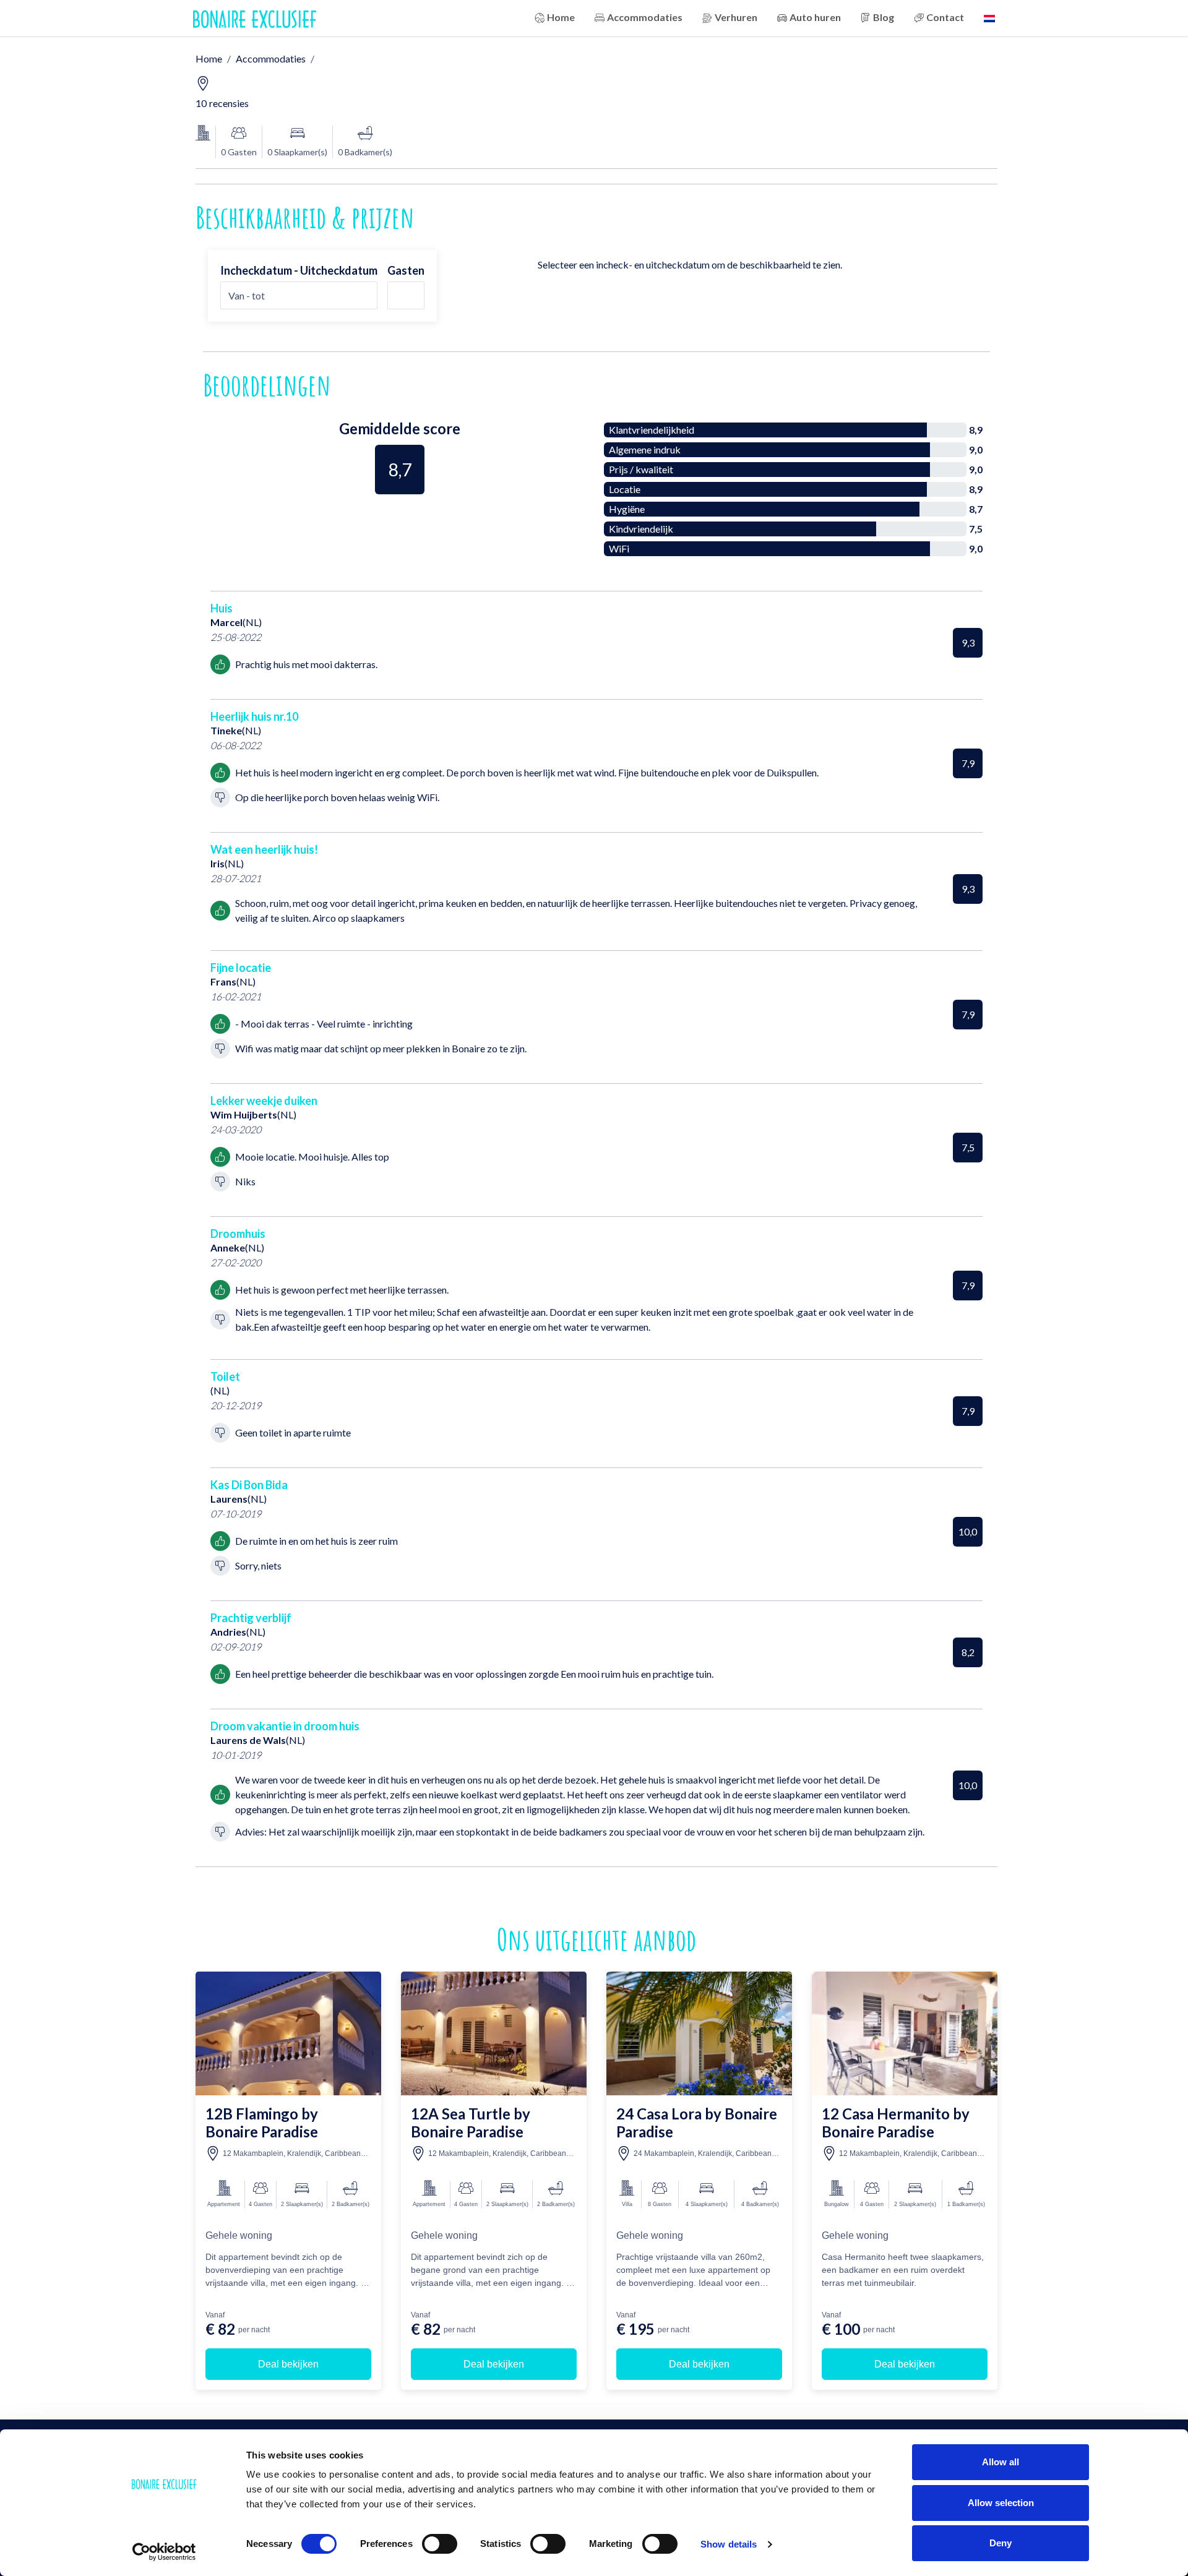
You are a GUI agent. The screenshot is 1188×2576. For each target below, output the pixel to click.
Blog (884, 17)
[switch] (440, 2544)
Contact (945, 17)
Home (561, 17)
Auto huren (815, 17)
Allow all (1001, 2462)
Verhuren (736, 17)
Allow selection (1001, 2503)
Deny (1001, 2543)
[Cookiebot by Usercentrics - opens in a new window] (164, 2552)
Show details (729, 2544)
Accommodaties (645, 17)
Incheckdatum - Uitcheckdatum (299, 270)
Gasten (406, 270)
